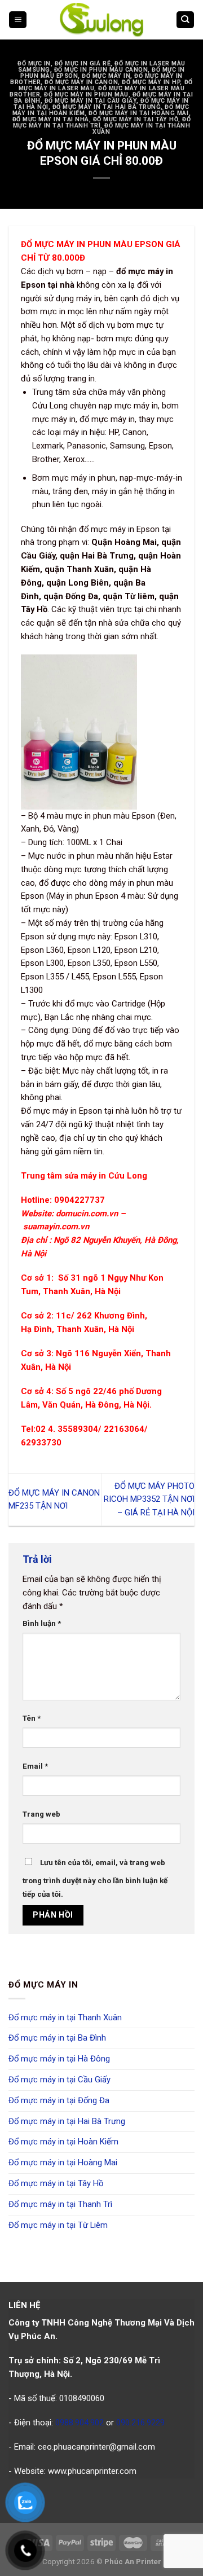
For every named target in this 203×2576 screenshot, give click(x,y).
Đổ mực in (34, 63)
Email (35, 1766)
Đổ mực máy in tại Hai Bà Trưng (107, 107)
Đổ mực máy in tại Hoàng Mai (138, 113)
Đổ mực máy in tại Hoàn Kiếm (63, 2142)
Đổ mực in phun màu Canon (101, 70)
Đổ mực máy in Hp (151, 82)
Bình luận (42, 1623)
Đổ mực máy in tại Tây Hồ (136, 119)
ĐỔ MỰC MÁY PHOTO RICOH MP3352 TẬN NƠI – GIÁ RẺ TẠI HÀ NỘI (149, 1500)
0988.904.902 (80, 2423)
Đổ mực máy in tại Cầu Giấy (91, 101)
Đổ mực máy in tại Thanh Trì (60, 2204)
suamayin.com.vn (56, 1227)
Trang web (41, 1814)
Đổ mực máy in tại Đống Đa (59, 2100)
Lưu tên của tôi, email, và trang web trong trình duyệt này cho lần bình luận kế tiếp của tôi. (95, 1878)
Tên (32, 1718)
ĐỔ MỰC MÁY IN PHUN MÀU (86, 94)
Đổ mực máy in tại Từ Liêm (58, 2225)
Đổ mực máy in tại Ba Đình (57, 2038)
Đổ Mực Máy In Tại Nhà (51, 119)
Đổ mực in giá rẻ (83, 63)
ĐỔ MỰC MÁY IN (106, 76)
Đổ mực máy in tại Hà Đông (59, 2059)
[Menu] (18, 20)
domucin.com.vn (87, 1214)
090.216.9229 (140, 2423)
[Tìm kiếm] (185, 20)
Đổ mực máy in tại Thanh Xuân (141, 129)
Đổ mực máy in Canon (81, 82)
